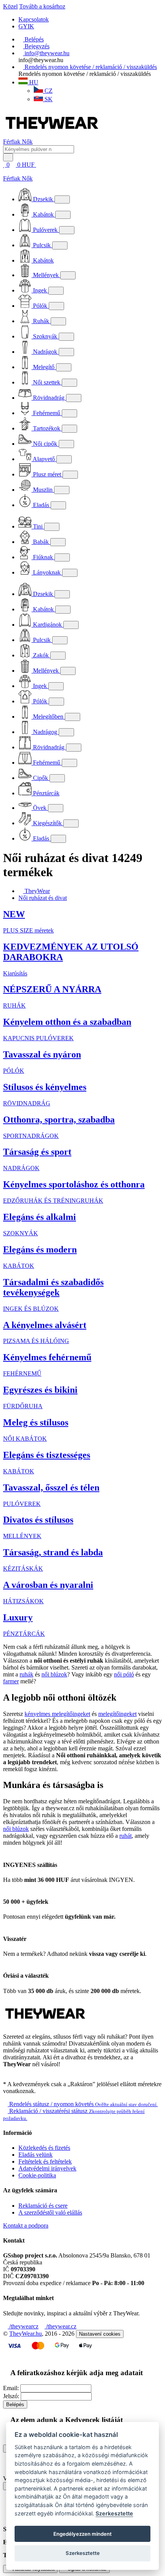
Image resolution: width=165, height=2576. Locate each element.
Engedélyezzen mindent (82, 2534)
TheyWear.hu (26, 2334)
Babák (41, 542)
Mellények (46, 275)
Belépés (15, 2404)
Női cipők (45, 444)
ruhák (26, 1674)
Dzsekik (43, 199)
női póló (124, 1674)
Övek (40, 808)
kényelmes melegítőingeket (57, 1714)
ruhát (125, 1836)
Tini (38, 526)
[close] (5, 172)
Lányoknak (47, 572)
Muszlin (43, 490)
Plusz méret (47, 474)
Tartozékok (47, 428)
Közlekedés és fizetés (44, 2148)
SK (48, 99)
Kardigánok (47, 625)
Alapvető (44, 459)
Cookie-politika (37, 2175)
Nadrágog (45, 732)
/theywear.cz (60, 2326)
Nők (27, 142)
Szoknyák (45, 336)
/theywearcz (23, 2326)
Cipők (40, 778)
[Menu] (45, 165)
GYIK (26, 26)
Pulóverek (45, 230)
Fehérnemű (47, 413)
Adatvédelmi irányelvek (47, 2168)
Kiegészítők (47, 823)
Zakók (41, 655)
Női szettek (47, 382)
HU (33, 82)
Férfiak (12, 142)
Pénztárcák (45, 793)
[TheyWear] (45, 2024)
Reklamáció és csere (43, 2206)
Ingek (40, 290)
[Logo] (52, 135)
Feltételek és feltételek (45, 2161)
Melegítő (44, 367)
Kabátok (43, 214)
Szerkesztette (114, 2513)
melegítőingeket (117, 1714)
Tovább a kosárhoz (42, 6)
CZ (48, 91)
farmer (11, 1681)
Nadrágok (45, 352)
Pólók (40, 306)
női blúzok (54, 1674)
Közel (10, 6)
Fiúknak (43, 557)
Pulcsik (42, 245)
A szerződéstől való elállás (50, 2212)
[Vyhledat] (8, 157)
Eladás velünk (35, 2155)
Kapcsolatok (34, 19)
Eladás (41, 505)
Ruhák (41, 321)
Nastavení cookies (100, 2334)
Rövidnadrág (49, 398)
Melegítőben (48, 717)
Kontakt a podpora (26, 2225)
